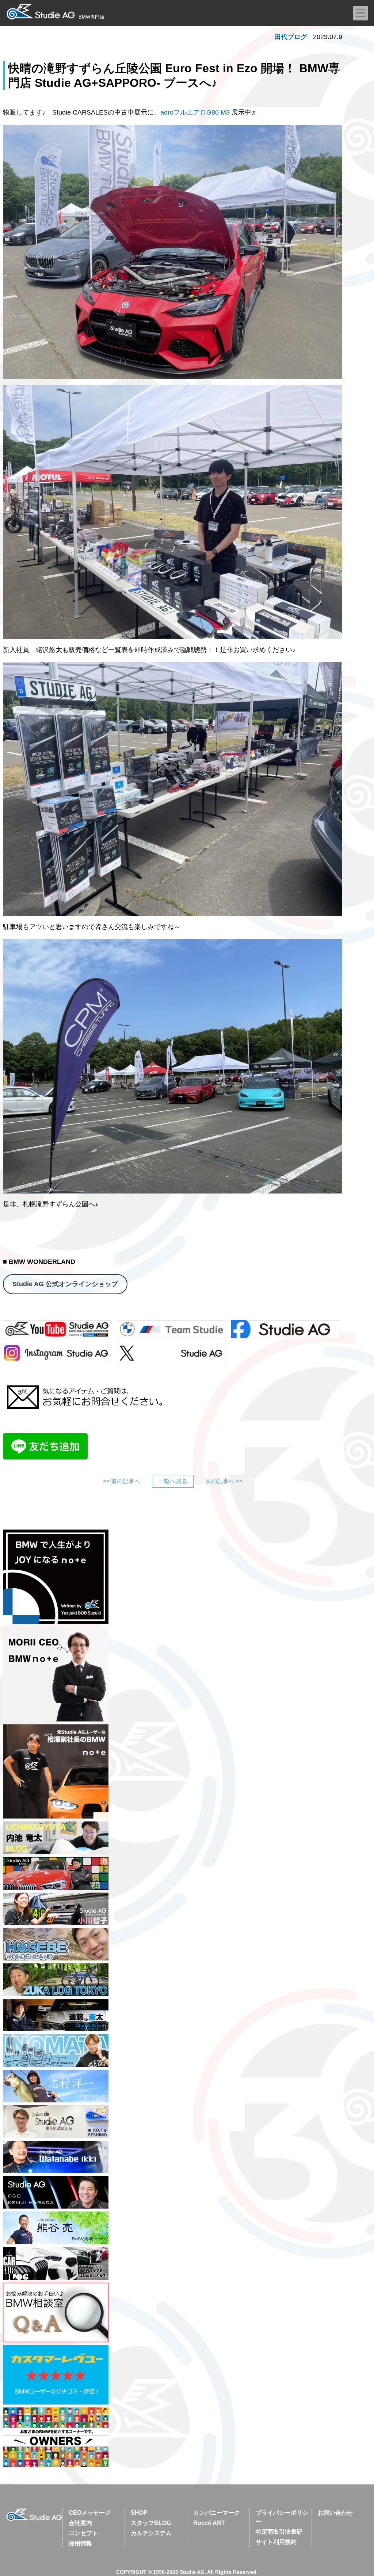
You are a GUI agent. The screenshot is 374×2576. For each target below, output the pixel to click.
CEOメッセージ (90, 2513)
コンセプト (83, 2533)
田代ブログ (291, 37)
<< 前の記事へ (122, 1481)
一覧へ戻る (173, 1481)
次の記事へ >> (224, 1481)
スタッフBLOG (151, 2523)
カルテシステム (151, 2533)
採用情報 (80, 2543)
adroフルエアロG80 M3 (195, 112)
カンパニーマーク (217, 2513)
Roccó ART (209, 2523)
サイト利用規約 (276, 2542)
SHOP (139, 2513)
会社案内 (80, 2523)
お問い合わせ (335, 2513)
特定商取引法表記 (279, 2532)
